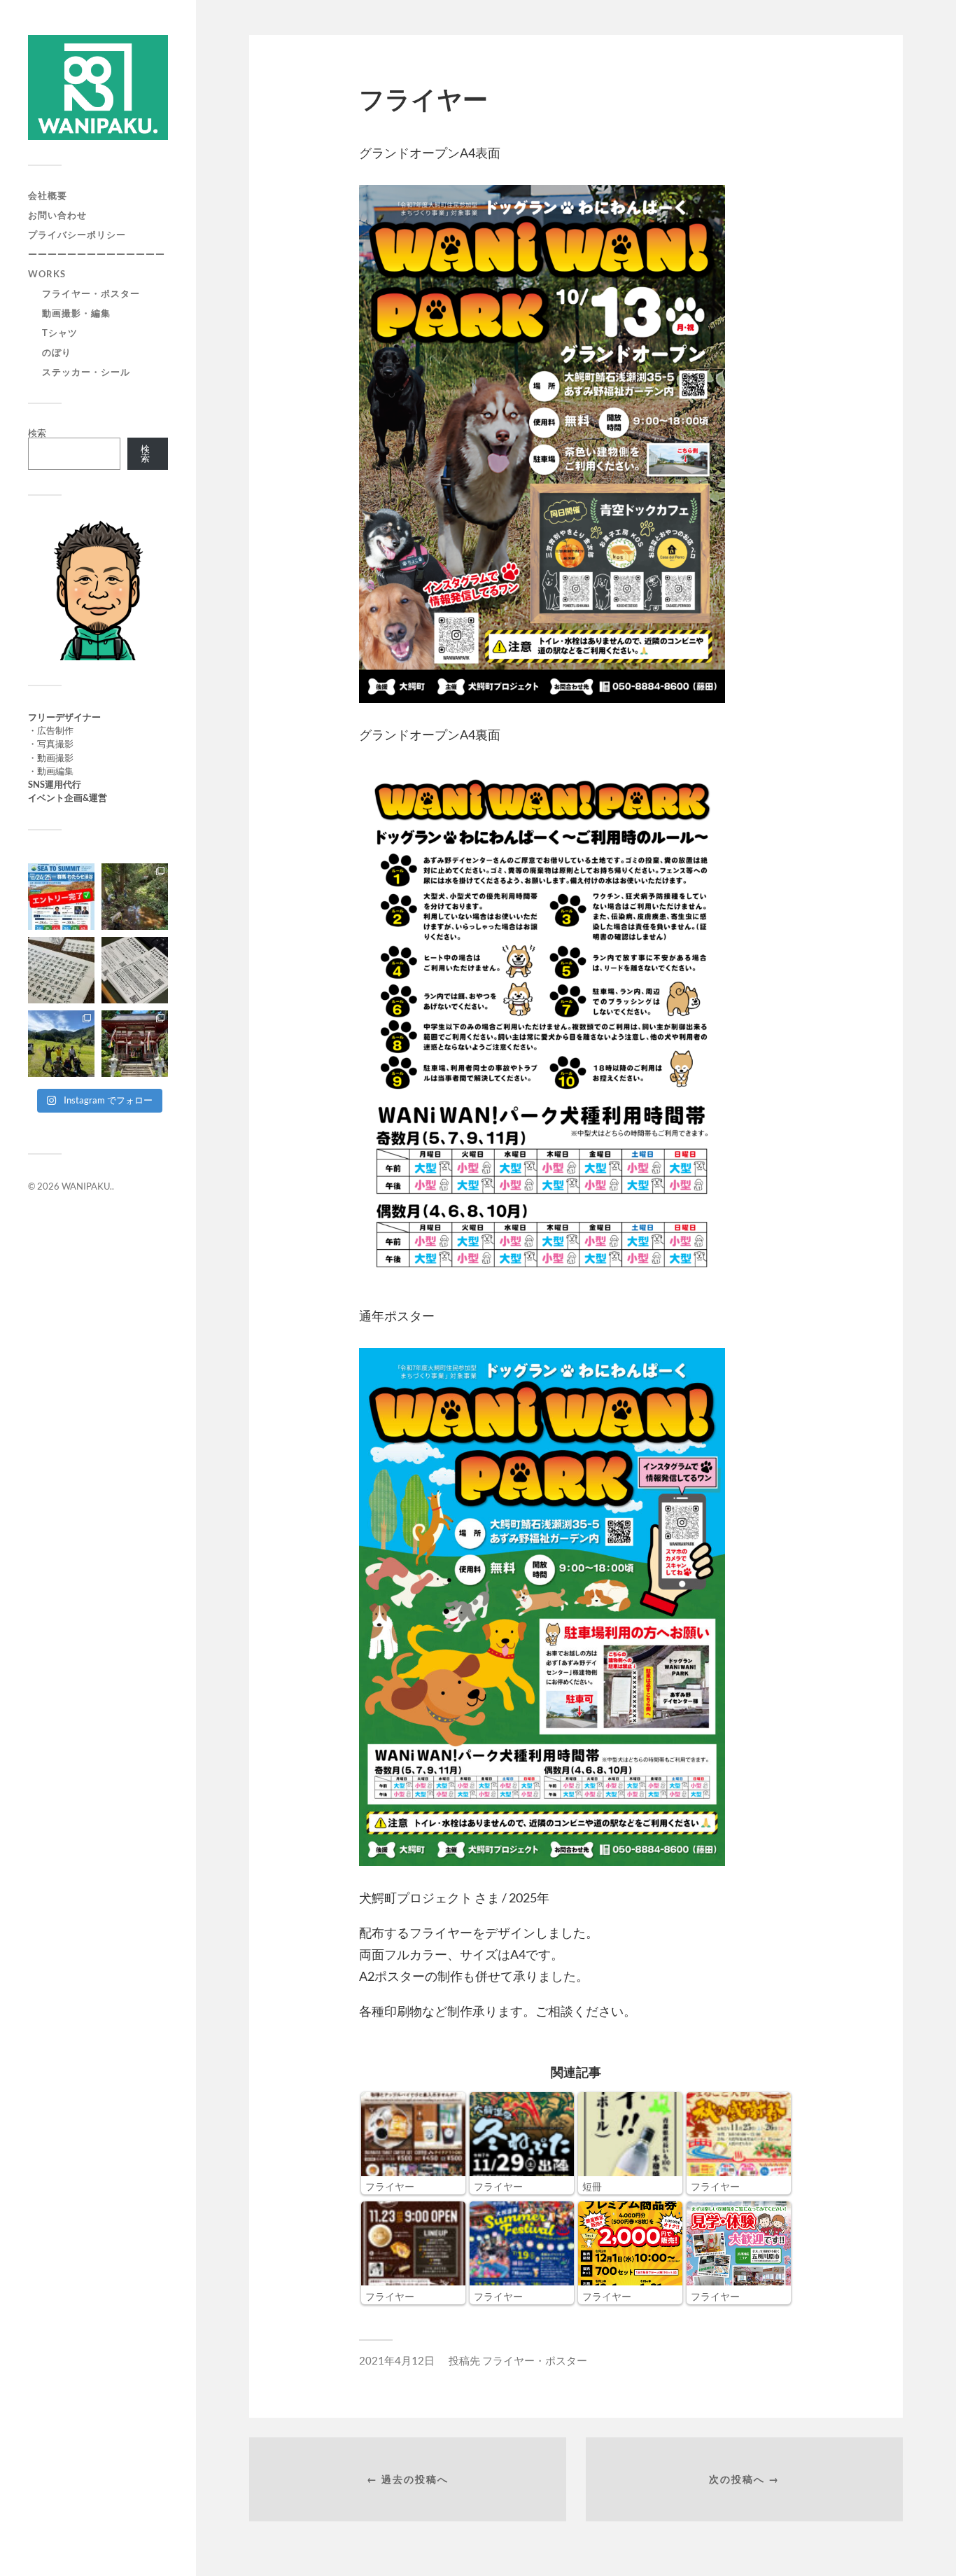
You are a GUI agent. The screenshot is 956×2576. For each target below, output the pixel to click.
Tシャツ (60, 333)
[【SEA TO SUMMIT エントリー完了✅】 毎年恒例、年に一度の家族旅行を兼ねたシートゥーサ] (61, 897)
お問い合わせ (57, 215)
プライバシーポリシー (77, 235)
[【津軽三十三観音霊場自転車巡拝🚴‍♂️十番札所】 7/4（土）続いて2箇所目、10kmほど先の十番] (135, 1044)
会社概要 (48, 195)
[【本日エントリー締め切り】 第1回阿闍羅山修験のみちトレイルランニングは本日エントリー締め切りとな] (61, 970)
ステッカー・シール (86, 372)
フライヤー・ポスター (91, 293)
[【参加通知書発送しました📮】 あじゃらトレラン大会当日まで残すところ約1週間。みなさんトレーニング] (135, 970)
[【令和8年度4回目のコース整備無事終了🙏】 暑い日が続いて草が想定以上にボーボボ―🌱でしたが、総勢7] (61, 1044)
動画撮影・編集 (76, 313)
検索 (37, 433)
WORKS (47, 274)
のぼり (57, 352)
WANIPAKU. (87, 1186)
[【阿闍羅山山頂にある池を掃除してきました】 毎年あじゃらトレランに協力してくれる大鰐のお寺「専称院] (135, 897)
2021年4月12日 (397, 2360)
